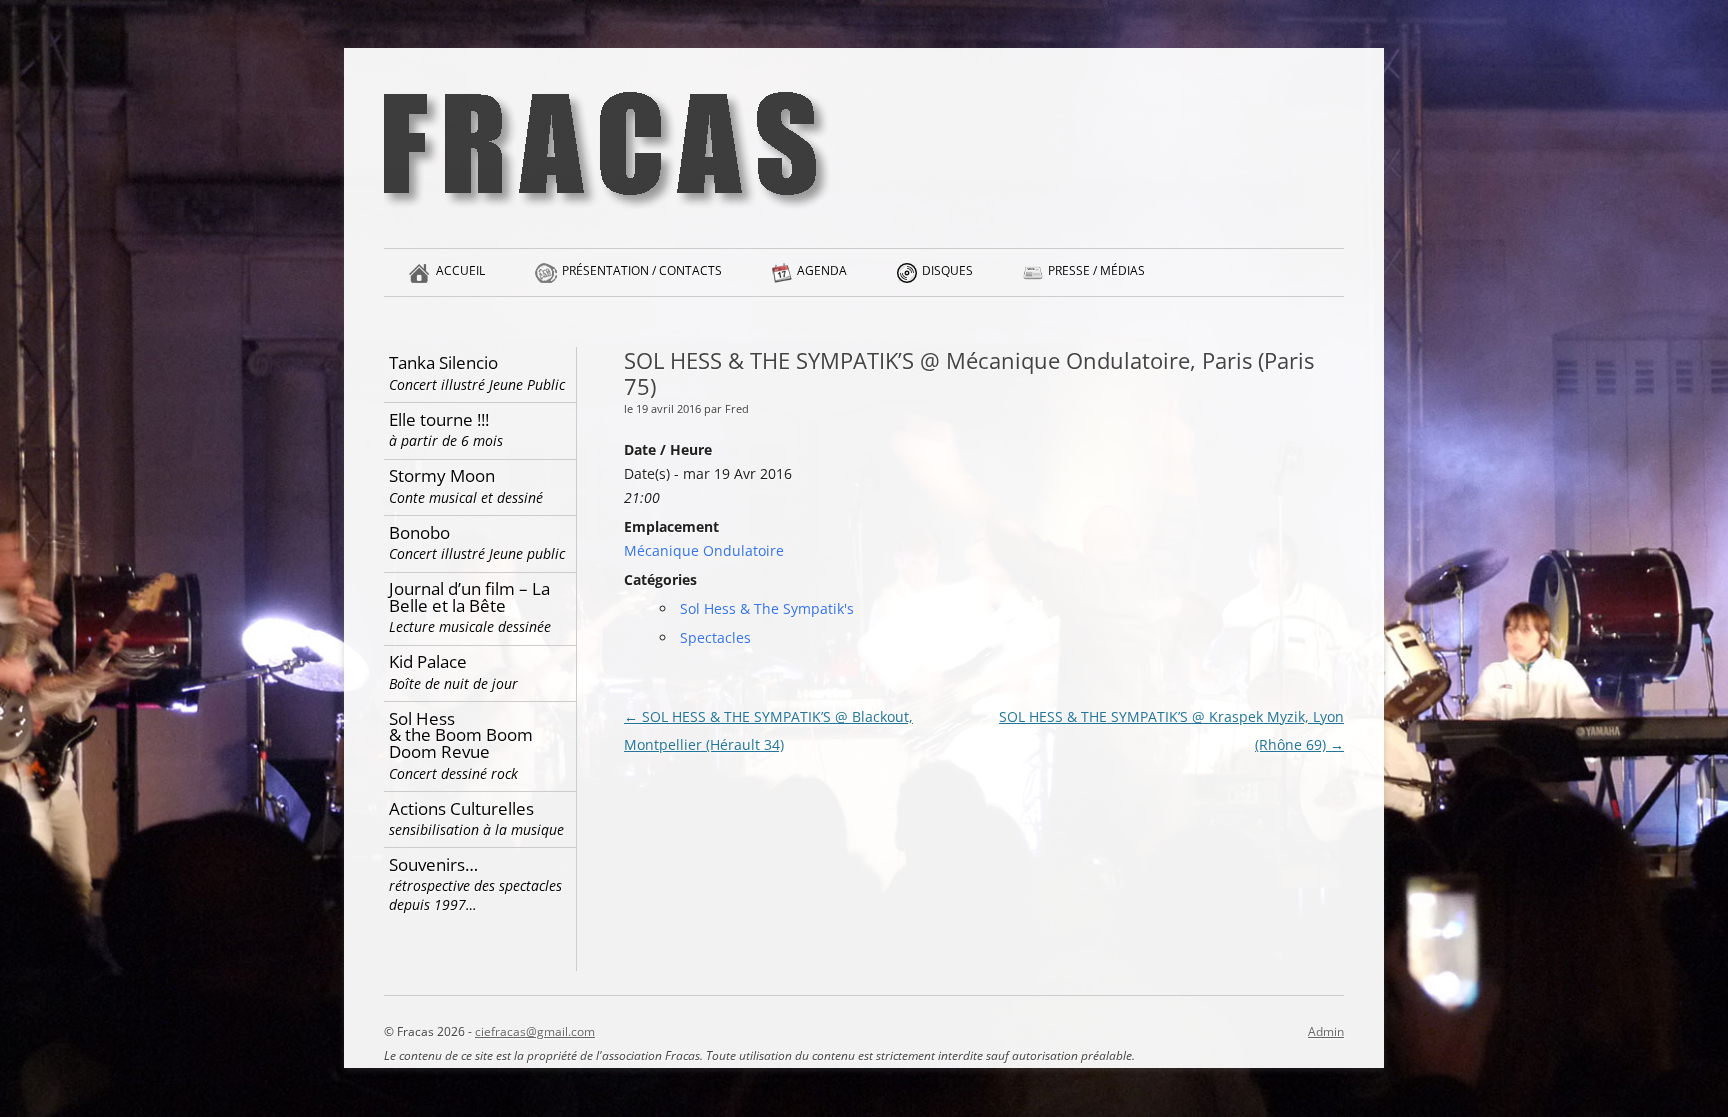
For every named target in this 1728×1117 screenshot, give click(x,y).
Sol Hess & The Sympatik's (767, 608)
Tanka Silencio (477, 372)
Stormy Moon (466, 485)
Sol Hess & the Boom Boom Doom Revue (461, 745)
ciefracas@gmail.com (535, 1031)
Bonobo (477, 542)
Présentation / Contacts (642, 270)
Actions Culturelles (476, 818)
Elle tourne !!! (446, 429)
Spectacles (715, 637)
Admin (1326, 1031)
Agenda (822, 270)
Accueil (460, 270)
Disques (947, 270)
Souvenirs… (475, 884)
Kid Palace (453, 671)
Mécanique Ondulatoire (704, 550)
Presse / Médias (1096, 270)
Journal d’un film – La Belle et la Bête (470, 606)
